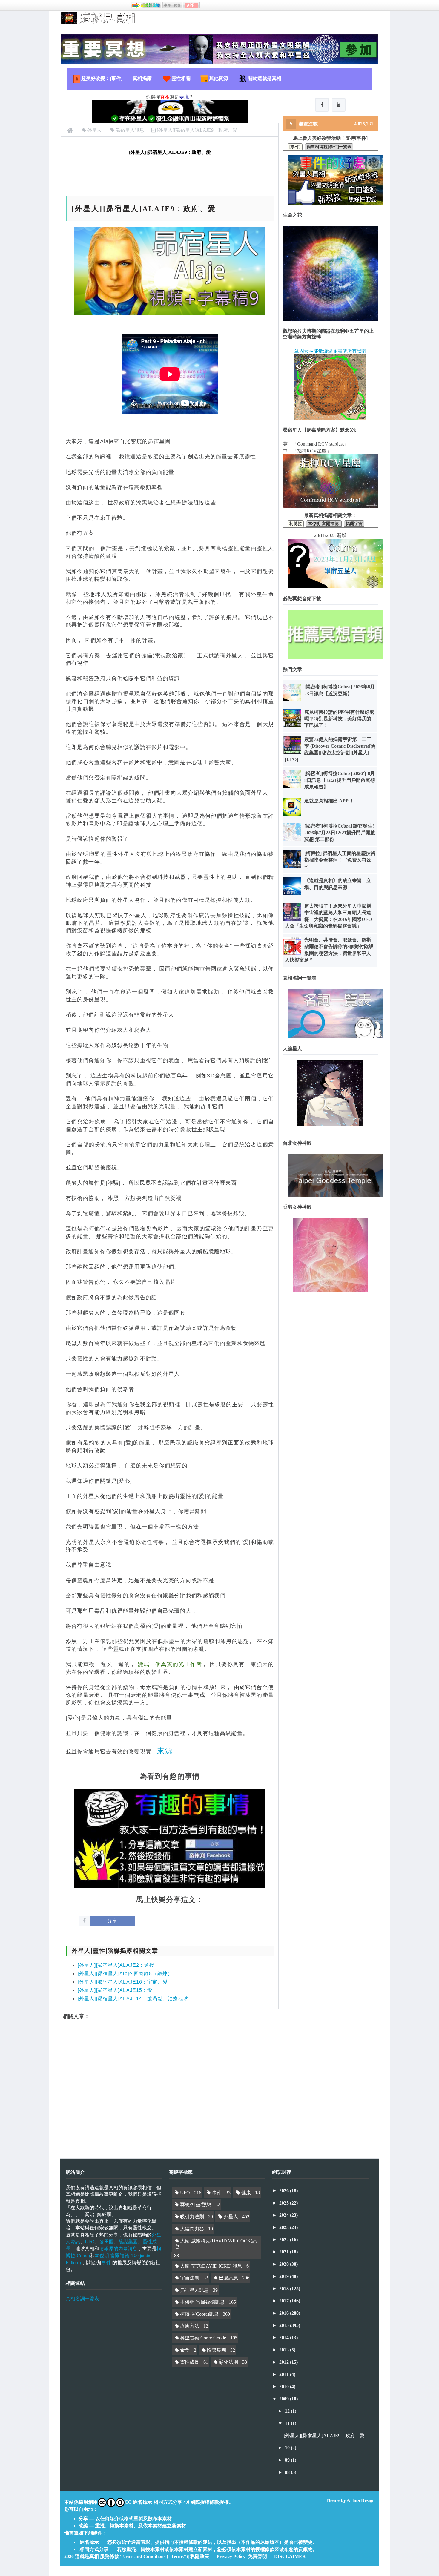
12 (288, 2411)
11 (288, 2423)
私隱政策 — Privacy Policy (218, 2556)
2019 (285, 2276)
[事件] (295, 147)
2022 (285, 2240)
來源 (165, 1751)
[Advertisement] (170, 2084)
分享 (112, 1921)
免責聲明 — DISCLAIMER (277, 2556)
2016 (285, 2313)
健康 (246, 2193)
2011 (285, 2374)
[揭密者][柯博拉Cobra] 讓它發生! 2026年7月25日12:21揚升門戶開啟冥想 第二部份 (340, 833)
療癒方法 (190, 2326)
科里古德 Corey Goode (203, 2338)
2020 (285, 2264)
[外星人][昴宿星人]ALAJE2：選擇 (116, 1965)
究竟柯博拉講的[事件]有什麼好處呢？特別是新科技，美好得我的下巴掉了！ (339, 719)
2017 (285, 2301)
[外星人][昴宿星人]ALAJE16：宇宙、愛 (123, 1982)
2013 (285, 2350)
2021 (285, 2252)
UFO (90, 2241)
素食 (185, 2350)
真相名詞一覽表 (82, 2299)
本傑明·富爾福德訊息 (202, 2302)
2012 (285, 2362)
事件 (106, 2262)
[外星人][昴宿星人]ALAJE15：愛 (115, 1990)
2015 (285, 2325)
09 (288, 2460)
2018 (285, 2289)
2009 (285, 2399)
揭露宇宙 (354, 524)
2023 (285, 2227)
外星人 (231, 2217)
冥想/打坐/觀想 (196, 2205)
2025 (285, 2203)
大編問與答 (192, 2229)
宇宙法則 (190, 2278)
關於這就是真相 (265, 78)
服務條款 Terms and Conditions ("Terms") (144, 2556)
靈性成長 (190, 2362)
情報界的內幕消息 (118, 2248)
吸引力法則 (192, 2217)
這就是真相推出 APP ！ (329, 801)
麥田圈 (107, 2241)
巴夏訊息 (228, 2278)
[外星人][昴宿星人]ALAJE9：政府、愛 (324, 2435)
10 (288, 2448)
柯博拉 (296, 524)
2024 (285, 2215)
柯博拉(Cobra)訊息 (199, 2314)
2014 (285, 2338)
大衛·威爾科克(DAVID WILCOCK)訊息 (216, 2244)
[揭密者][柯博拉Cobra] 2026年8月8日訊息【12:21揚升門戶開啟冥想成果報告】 (340, 780)
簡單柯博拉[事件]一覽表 (329, 147)
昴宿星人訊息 (194, 2290)
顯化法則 (228, 2362)
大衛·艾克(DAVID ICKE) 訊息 (211, 2266)
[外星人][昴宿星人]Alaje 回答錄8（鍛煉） (125, 1974)
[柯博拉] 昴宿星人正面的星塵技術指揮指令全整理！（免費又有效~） (340, 860)
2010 (285, 2387)
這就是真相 (87, 2556)
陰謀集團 (128, 2241)
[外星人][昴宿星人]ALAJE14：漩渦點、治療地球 (133, 1999)
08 (288, 2472)
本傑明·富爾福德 (324, 524)
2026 (285, 2191)
